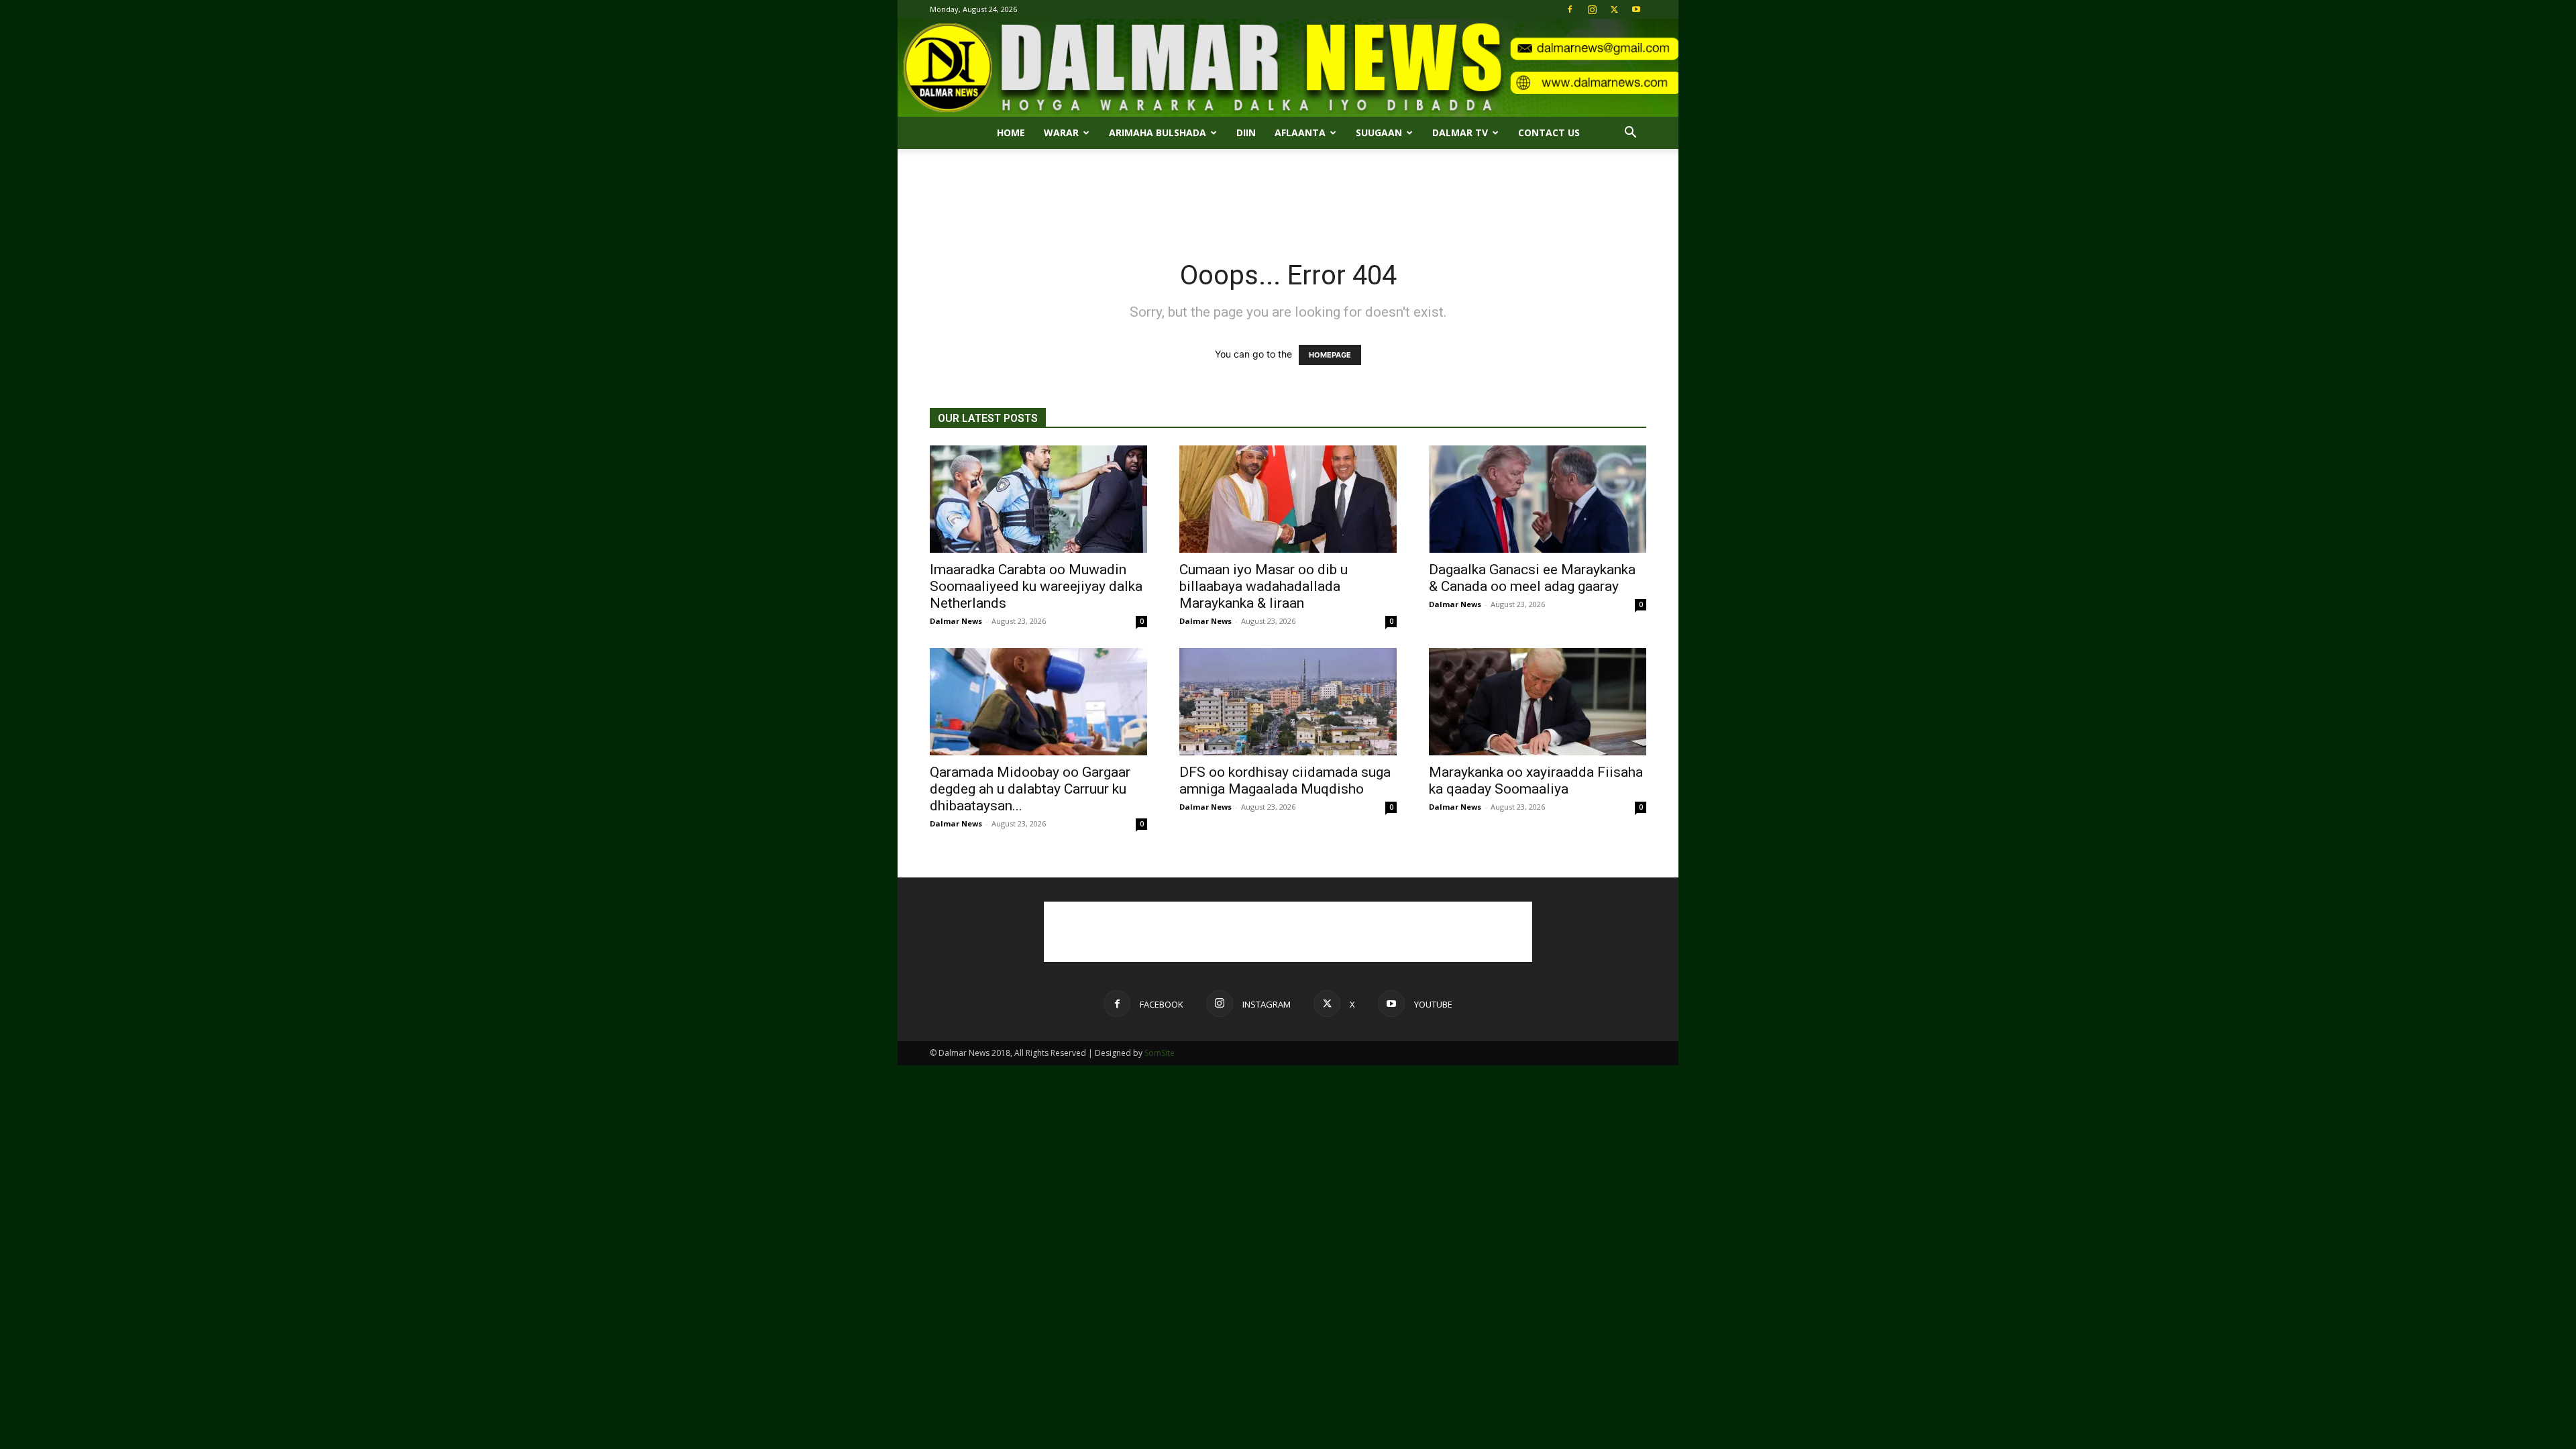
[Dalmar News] (1288, 68)
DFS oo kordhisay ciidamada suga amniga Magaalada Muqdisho (1285, 781)
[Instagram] (1592, 9)
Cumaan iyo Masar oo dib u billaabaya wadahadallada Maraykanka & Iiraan (1264, 586)
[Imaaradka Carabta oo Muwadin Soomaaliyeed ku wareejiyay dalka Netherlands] (1038, 499)
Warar (1061, 132)
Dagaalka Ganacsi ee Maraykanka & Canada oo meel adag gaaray (1532, 578)
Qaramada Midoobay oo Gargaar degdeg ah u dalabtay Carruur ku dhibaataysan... (1030, 789)
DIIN (1246, 132)
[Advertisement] (1288, 195)
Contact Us (1549, 132)
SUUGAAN (1379, 132)
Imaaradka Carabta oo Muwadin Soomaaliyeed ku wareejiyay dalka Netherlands (1036, 586)
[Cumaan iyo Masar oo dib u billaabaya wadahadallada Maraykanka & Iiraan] (1288, 499)
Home (1011, 132)
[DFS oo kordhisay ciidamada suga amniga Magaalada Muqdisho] (1288, 702)
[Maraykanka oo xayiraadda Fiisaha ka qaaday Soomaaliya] (1538, 702)
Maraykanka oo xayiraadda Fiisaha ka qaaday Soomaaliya (1536, 781)
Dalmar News (956, 621)
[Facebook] (1570, 9)
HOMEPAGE (1330, 355)
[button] (1630, 134)
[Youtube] (1636, 9)
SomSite (1160, 1053)
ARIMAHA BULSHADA (1158, 132)
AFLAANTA (1300, 132)
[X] (1614, 9)
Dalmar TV (1460, 132)
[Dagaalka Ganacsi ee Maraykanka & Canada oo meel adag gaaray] (1538, 499)
